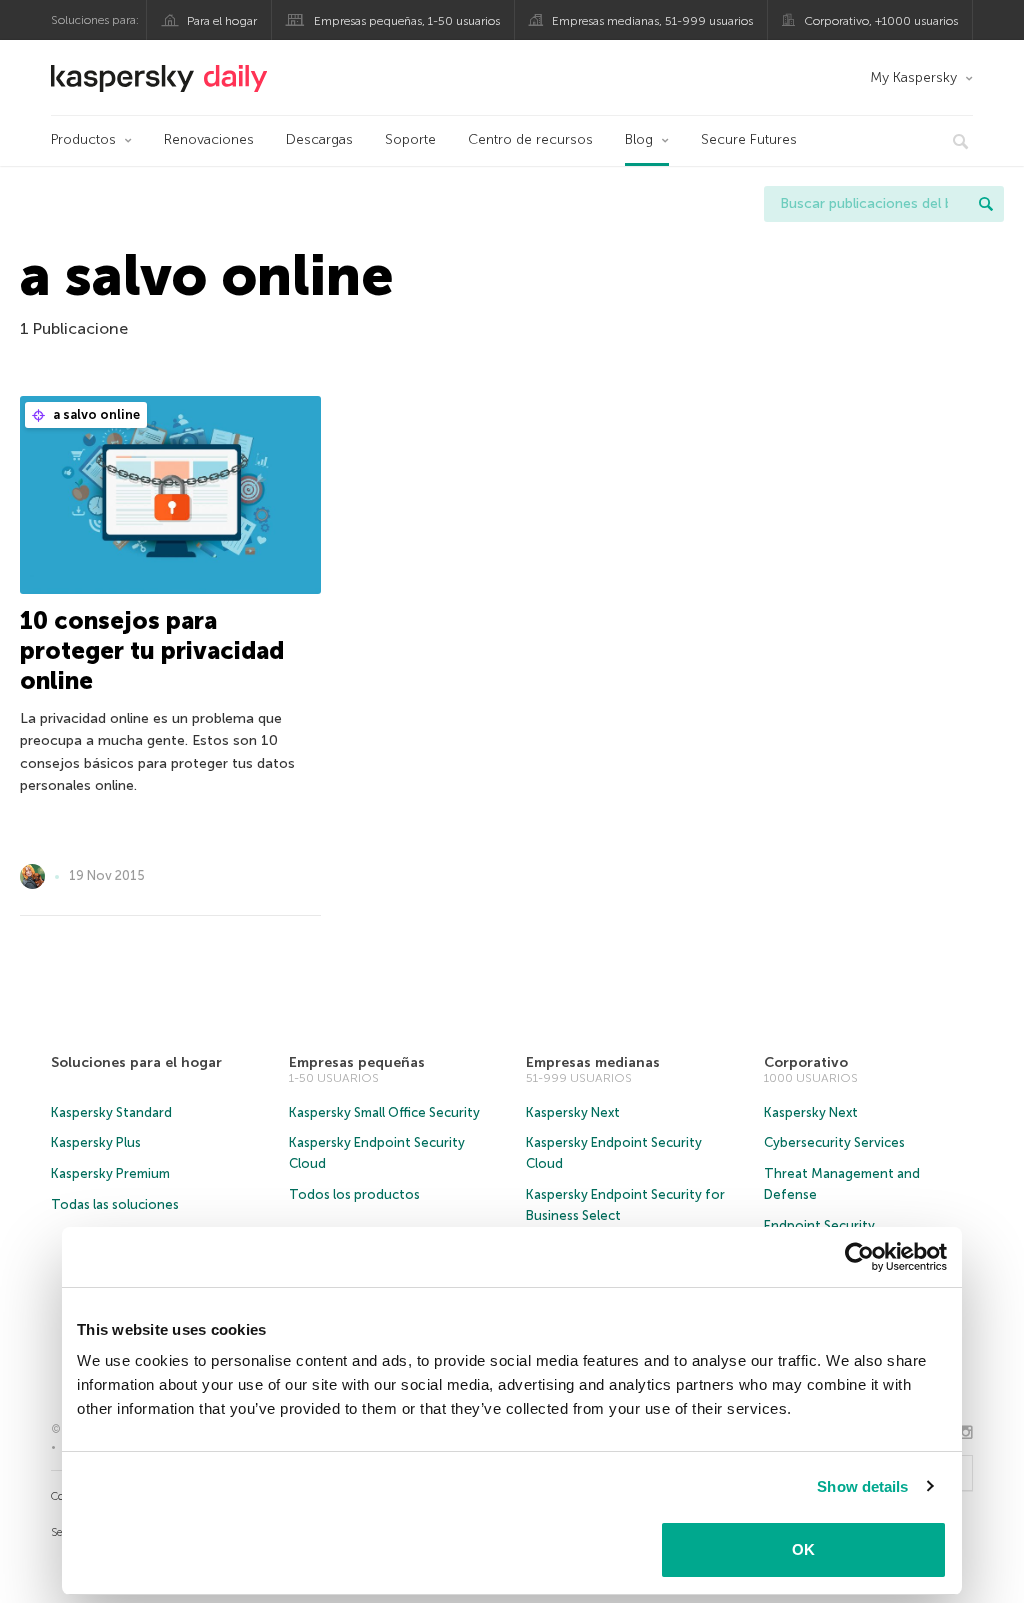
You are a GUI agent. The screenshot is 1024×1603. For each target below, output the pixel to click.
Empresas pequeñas (357, 1062)
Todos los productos (354, 1194)
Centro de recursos (530, 139)
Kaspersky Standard (111, 1112)
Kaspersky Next (573, 1112)
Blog (639, 139)
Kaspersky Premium (110, 1173)
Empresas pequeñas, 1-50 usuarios (407, 21)
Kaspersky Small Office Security (384, 1112)
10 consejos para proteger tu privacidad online (152, 650)
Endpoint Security (819, 1225)
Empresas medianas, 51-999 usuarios (652, 21)
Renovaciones (209, 139)
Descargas (319, 139)
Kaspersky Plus (96, 1142)
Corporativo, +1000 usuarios (881, 21)
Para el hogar (222, 21)
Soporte (410, 139)
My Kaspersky (913, 77)
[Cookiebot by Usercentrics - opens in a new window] (859, 1257)
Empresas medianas (593, 1062)
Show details (862, 1486)
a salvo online (95, 414)
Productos (83, 139)
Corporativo (806, 1062)
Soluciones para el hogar (136, 1062)
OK (803, 1549)
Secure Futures (749, 139)
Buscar (986, 204)
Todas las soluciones (115, 1204)
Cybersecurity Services (834, 1142)
